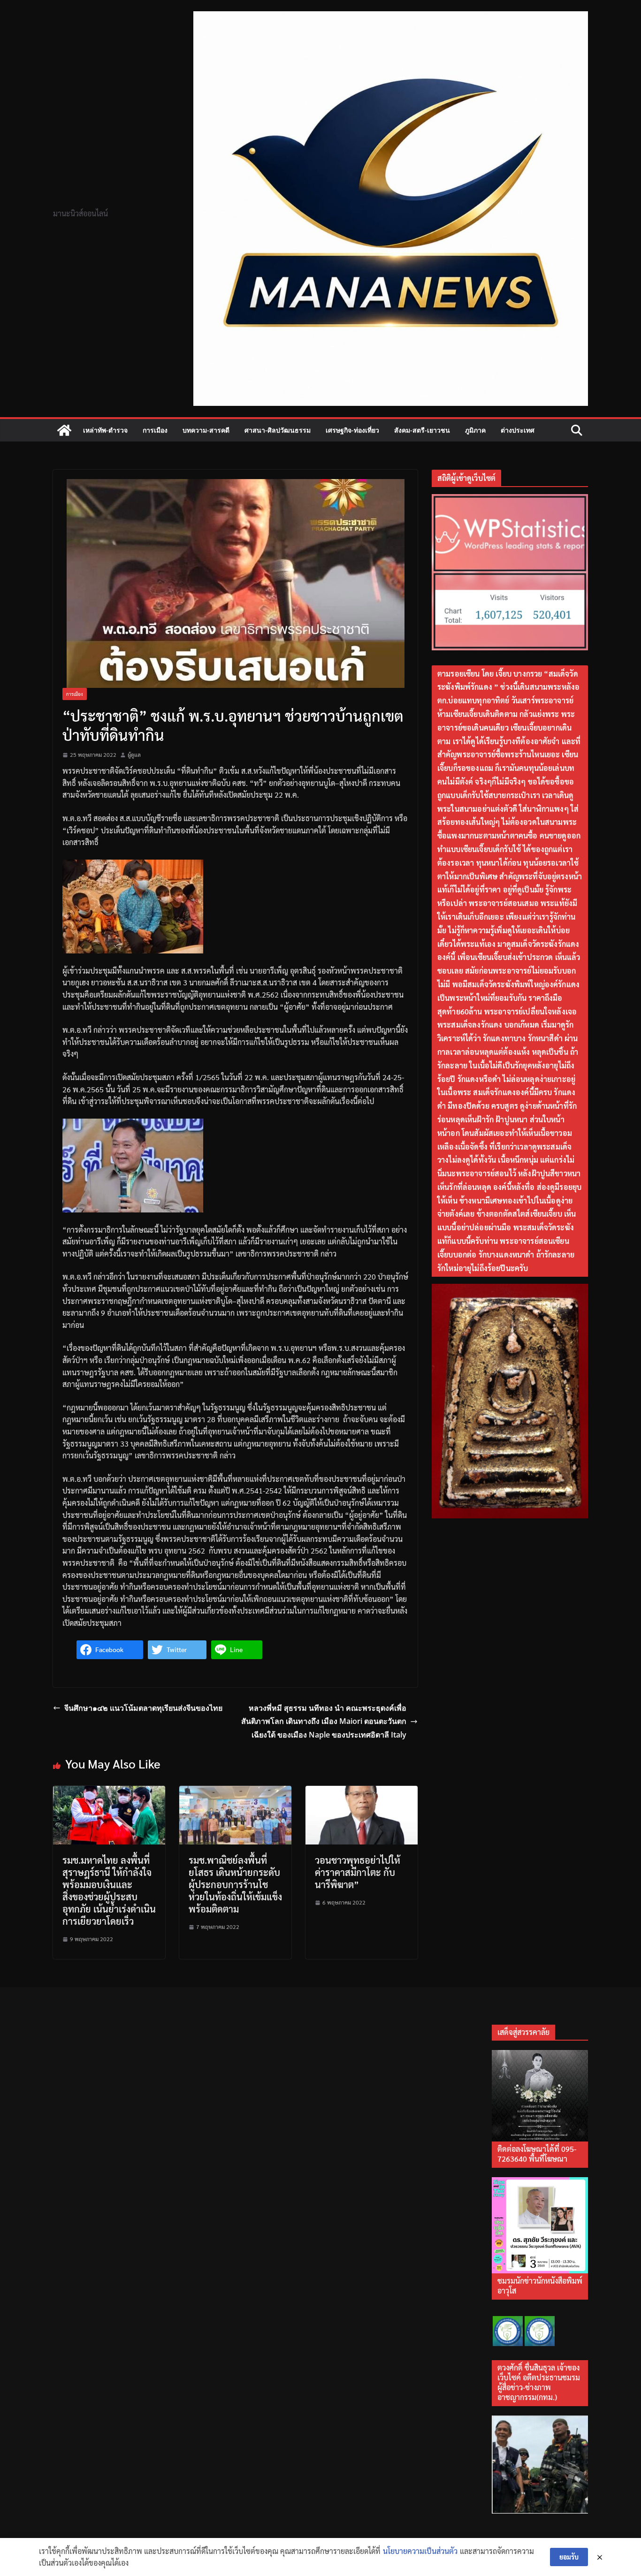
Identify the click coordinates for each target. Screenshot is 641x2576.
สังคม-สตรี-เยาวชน (422, 430)
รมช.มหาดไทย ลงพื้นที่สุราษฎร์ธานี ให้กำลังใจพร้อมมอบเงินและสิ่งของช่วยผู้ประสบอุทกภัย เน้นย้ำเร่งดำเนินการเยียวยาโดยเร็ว (109, 1890)
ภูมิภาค (475, 430)
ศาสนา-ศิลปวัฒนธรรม (278, 430)
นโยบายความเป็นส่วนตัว (420, 2551)
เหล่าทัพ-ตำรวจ (105, 430)
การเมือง (155, 430)
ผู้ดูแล (134, 755)
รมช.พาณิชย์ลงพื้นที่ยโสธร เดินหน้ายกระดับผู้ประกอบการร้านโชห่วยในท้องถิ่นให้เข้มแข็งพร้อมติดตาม (235, 1884)
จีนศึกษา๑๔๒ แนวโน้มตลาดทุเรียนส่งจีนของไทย (143, 1708)
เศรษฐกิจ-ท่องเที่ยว (352, 430)
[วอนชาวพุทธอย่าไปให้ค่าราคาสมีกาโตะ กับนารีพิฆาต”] (362, 1792)
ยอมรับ (569, 2557)
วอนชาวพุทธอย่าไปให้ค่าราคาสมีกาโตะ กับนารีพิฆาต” (358, 1872)
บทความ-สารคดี (206, 430)
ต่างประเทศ (518, 430)
